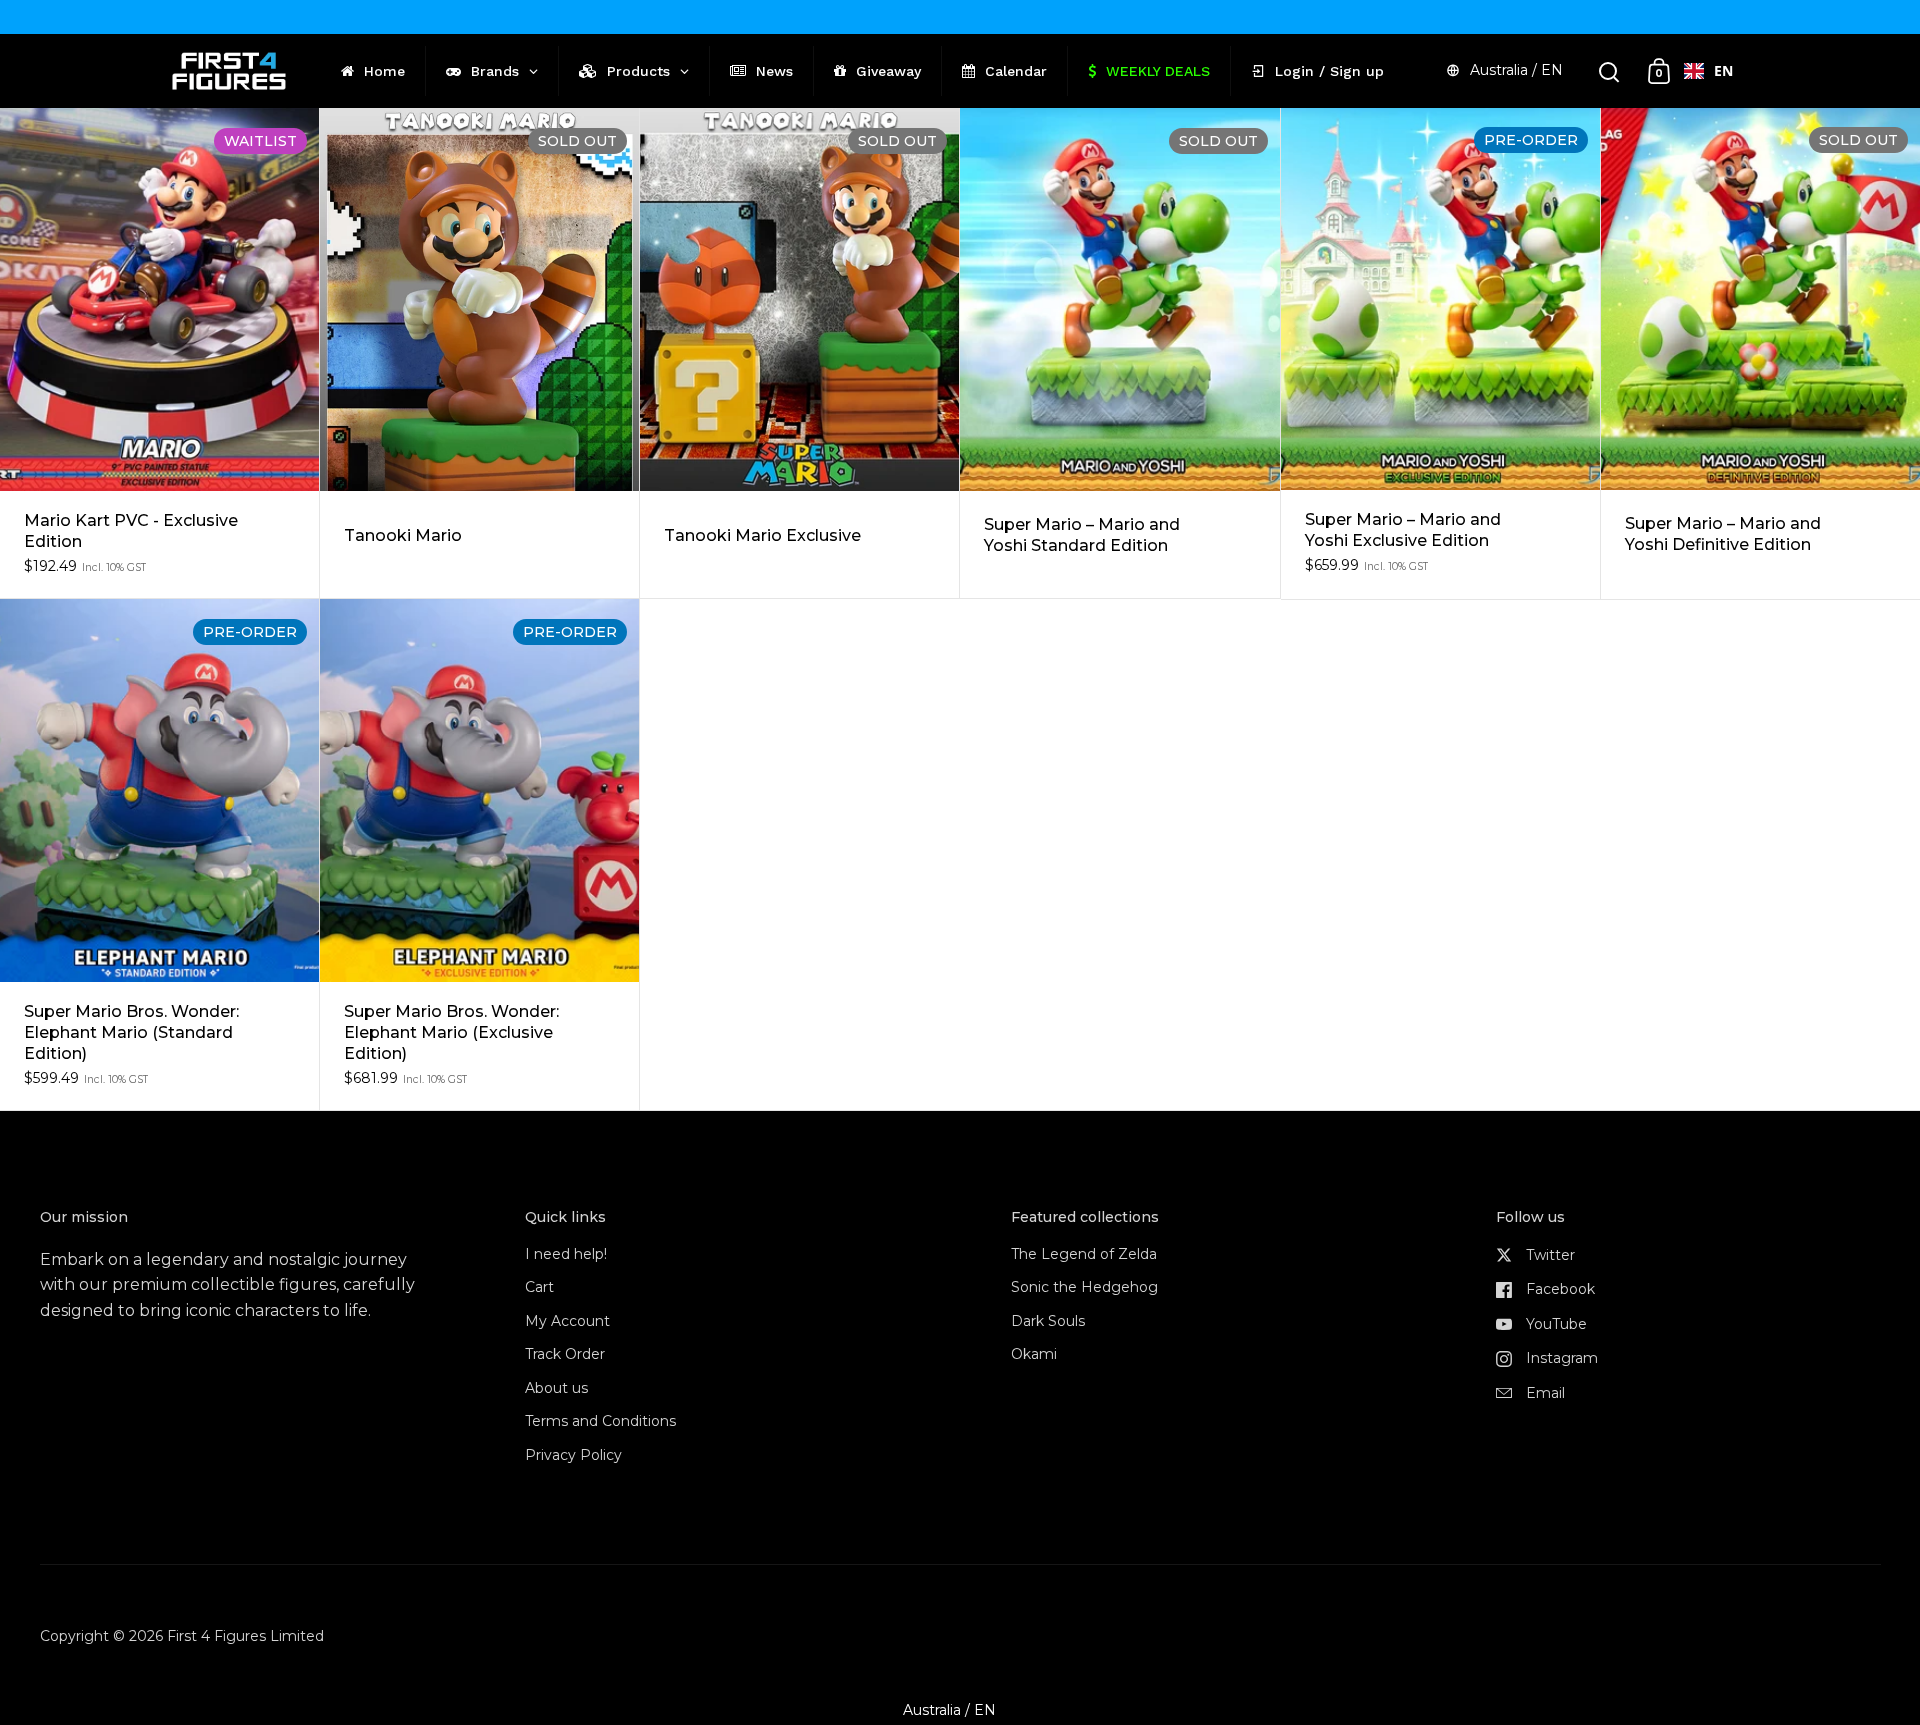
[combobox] (1708, 71)
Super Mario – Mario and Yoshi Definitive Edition (1760, 353)
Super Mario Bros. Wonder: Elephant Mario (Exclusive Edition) (479, 854)
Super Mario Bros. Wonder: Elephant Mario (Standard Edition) (159, 854)
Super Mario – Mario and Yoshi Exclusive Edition (1440, 353)
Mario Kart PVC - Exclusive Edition (159, 353)
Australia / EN (1516, 70)
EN (1723, 70)
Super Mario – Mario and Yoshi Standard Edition (1119, 353)
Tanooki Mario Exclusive (799, 353)
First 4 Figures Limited (245, 1636)
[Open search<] (1609, 71)
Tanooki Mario (479, 353)
